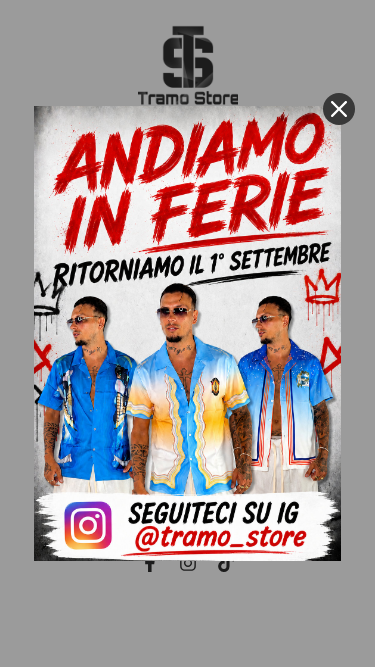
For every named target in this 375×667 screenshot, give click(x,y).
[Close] (339, 109)
